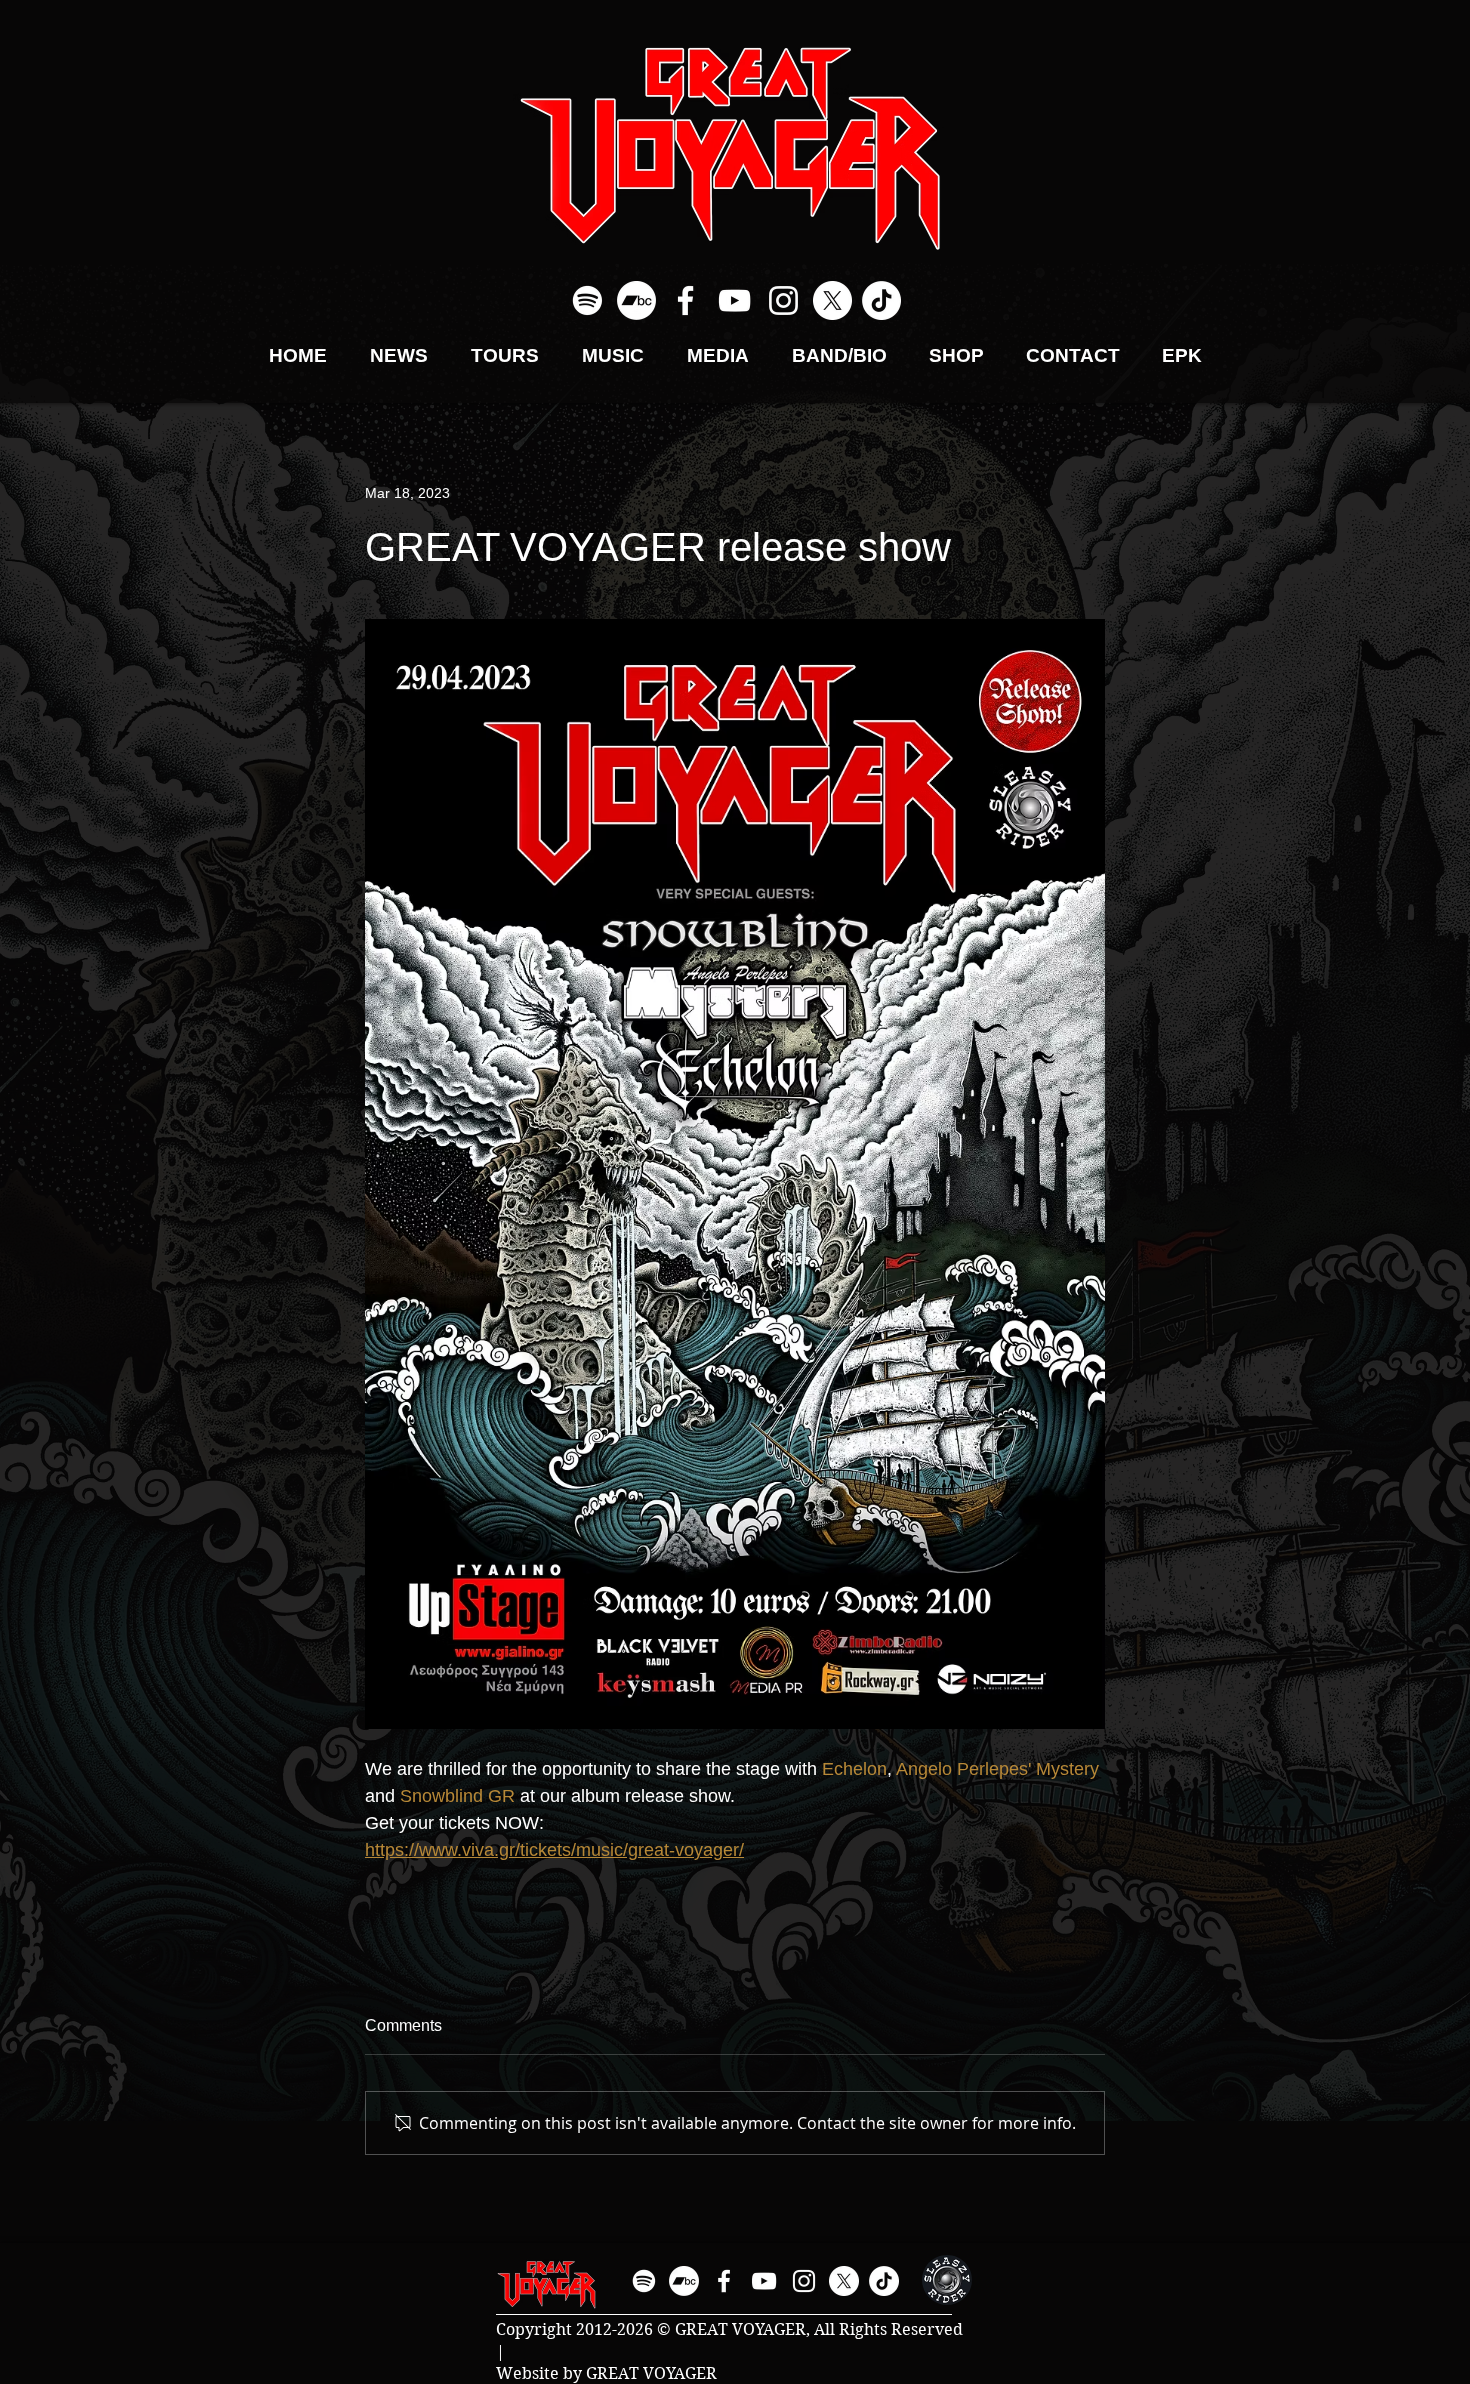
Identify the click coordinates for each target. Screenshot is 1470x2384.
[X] (832, 300)
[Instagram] (783, 300)
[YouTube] (734, 300)
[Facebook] (685, 300)
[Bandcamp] (636, 300)
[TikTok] (881, 300)
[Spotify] (587, 300)
